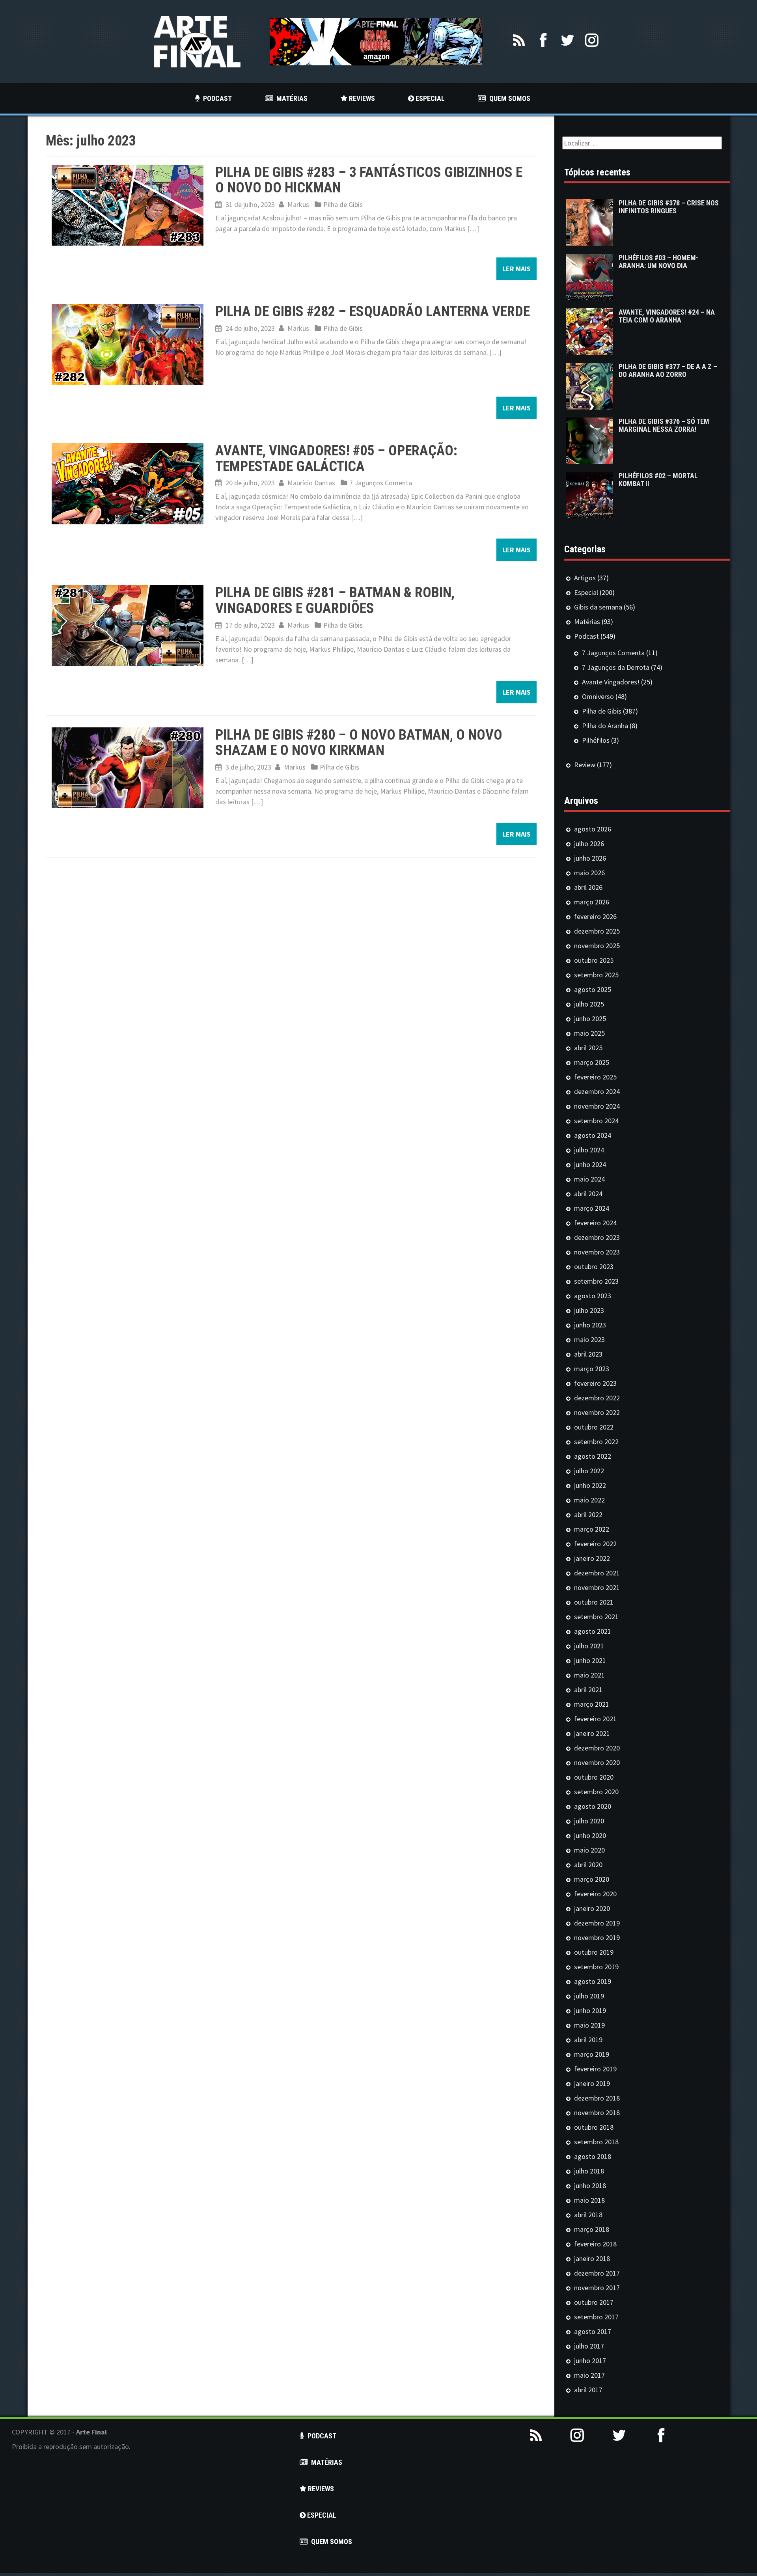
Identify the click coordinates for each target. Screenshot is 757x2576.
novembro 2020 (597, 1762)
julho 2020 (589, 1821)
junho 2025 (590, 1019)
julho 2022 (589, 1471)
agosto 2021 (593, 1631)
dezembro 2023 (597, 1237)
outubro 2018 (594, 2127)
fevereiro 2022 (595, 1544)
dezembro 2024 (597, 1091)
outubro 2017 (594, 2302)
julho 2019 (589, 1996)
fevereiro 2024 (595, 1223)
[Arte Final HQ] (197, 41)
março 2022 (592, 1529)
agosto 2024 (593, 1135)
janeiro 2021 (592, 1733)
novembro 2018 (597, 2113)
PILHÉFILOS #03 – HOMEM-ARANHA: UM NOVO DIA (658, 262)
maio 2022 (589, 1500)
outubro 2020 (594, 1777)
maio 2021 (589, 1675)
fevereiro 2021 (595, 1719)
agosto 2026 (593, 829)
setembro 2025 (596, 975)
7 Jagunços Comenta (381, 483)
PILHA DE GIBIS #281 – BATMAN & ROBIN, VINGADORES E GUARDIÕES (335, 600)
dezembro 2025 (597, 931)
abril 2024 (588, 1194)
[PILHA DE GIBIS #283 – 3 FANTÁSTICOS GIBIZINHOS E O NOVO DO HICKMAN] (128, 204)
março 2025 (592, 1062)
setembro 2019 (596, 1967)
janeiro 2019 (592, 2083)
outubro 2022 (594, 1427)
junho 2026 (590, 858)
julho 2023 (589, 1310)
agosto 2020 (593, 1806)
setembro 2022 (596, 1442)
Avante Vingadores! (611, 682)
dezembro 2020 (597, 1748)
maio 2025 (589, 1033)
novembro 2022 (597, 1412)
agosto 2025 (593, 989)
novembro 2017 (597, 2288)
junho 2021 (590, 1660)
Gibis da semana (598, 607)
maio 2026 (589, 873)
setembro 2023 (596, 1281)
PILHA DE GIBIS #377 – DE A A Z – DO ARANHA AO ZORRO (668, 370)
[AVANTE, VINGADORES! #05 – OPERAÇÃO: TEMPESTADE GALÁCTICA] (128, 483)
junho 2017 (590, 2361)
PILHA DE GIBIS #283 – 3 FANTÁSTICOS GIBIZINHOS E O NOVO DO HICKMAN (369, 180)
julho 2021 (589, 1646)
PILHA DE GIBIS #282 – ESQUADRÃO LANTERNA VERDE (373, 311)
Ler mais (516, 269)
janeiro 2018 (592, 2258)
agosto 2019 (593, 1981)
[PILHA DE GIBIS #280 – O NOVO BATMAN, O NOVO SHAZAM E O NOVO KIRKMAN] (128, 767)
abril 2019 (588, 2040)
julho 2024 (589, 1150)
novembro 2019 (597, 1938)
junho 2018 (590, 2185)
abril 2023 (588, 1354)
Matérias (587, 622)
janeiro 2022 (592, 1558)
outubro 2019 (594, 1952)
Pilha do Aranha (605, 726)
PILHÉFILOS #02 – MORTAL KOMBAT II (658, 480)
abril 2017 (588, 2390)
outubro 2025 (594, 960)
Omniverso (598, 696)
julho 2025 (589, 1004)
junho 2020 (590, 1835)
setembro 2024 (596, 1121)
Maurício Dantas (311, 483)
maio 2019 (589, 2025)
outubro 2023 (594, 1267)
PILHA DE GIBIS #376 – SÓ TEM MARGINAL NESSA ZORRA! (664, 425)
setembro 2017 (596, 2317)
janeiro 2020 (592, 1908)
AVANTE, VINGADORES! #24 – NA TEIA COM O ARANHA (667, 316)
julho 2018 (589, 2171)
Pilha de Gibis (343, 204)
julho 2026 (589, 843)
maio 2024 (589, 1179)
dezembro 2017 (597, 2273)
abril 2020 (588, 1865)
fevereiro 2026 (595, 916)
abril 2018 (588, 2215)
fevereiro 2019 (595, 2069)
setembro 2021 (596, 1617)
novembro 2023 (597, 1252)
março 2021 (592, 1704)
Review (585, 765)
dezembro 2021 (597, 1573)
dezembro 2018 (597, 2098)
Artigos (585, 578)
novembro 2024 (597, 1106)
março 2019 (592, 2054)
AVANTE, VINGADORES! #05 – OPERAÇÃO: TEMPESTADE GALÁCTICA (336, 459)
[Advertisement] (631, 2518)
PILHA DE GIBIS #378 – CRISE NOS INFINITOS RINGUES (669, 207)
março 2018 (592, 2229)
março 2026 (592, 902)
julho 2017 (589, 2346)
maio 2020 (589, 1850)
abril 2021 (588, 1690)
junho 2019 (590, 2010)
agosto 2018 (593, 2156)
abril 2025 (588, 1048)
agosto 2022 (593, 1456)
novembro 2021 (597, 1587)
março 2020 (592, 1879)
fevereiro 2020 (595, 1894)
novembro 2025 (597, 946)
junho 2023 (590, 1325)
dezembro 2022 (597, 1398)
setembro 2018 (596, 2142)
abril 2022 (588, 1514)
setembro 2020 (596, 1792)
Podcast (586, 636)
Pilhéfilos (596, 740)
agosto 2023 (593, 1296)
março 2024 (592, 1208)
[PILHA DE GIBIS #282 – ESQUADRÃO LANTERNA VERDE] (128, 344)
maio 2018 (589, 2200)
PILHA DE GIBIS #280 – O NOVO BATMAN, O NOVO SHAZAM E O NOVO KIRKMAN (359, 743)
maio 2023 (589, 1339)
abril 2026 (588, 887)
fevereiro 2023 (595, 1383)
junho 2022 (590, 1485)
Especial (586, 592)
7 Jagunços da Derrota (616, 667)
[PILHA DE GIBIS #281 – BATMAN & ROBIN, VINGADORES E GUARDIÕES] (128, 625)
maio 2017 (589, 2375)
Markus (298, 204)
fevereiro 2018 (595, 2244)
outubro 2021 (594, 1602)
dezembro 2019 (597, 1923)
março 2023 (592, 1369)
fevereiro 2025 (595, 1077)
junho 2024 (590, 1164)
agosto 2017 (593, 2331)
